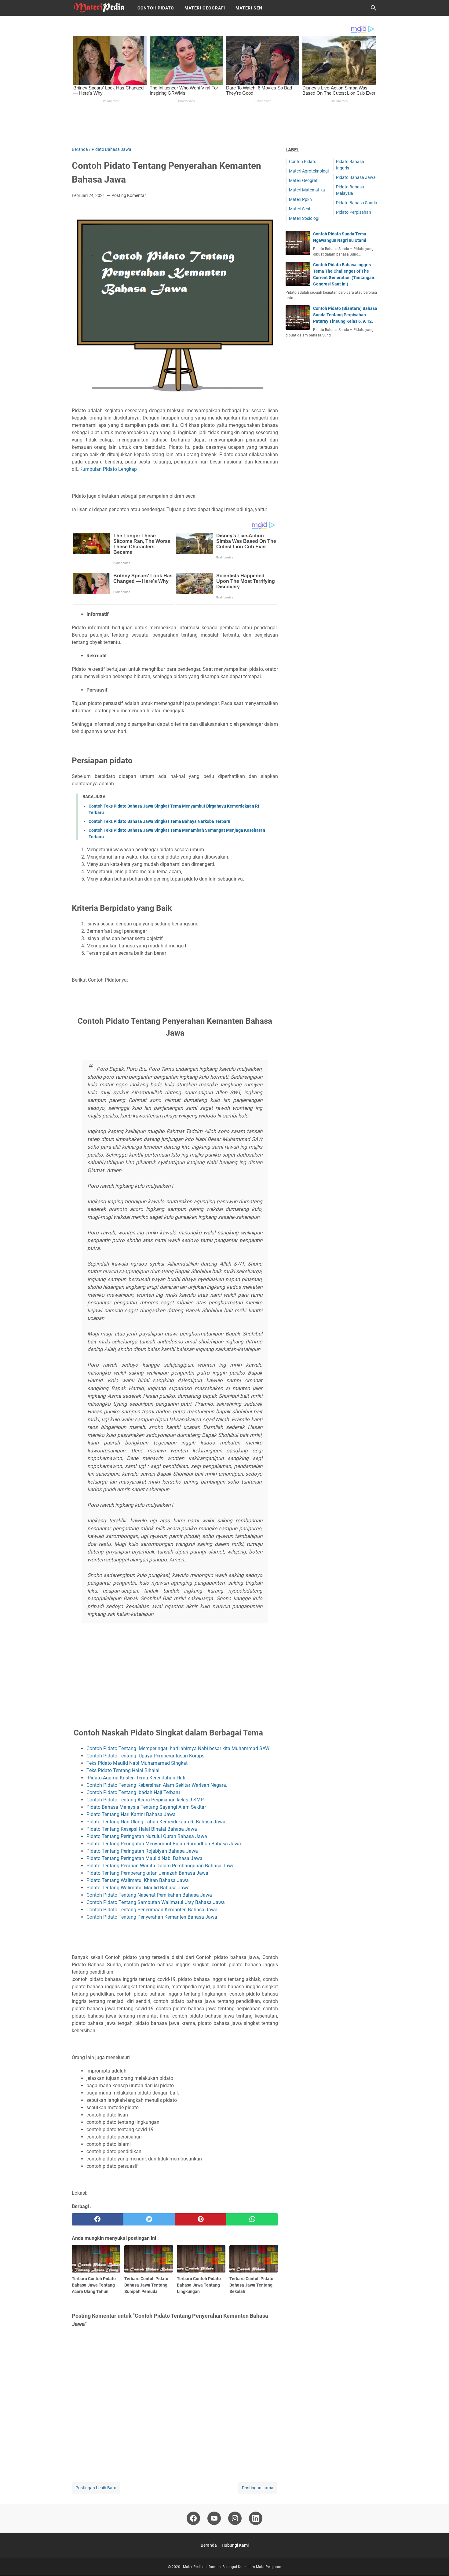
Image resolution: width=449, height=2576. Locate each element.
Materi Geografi (205, 8)
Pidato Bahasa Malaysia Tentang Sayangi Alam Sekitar (146, 1807)
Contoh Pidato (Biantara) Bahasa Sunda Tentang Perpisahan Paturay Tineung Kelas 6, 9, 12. (345, 315)
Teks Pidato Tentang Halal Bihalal (124, 1770)
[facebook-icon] (193, 2518)
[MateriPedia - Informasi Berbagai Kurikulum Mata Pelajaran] (99, 8)
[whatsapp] (252, 2219)
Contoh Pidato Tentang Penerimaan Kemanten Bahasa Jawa (152, 1910)
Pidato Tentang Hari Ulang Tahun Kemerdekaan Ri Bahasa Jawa (156, 1822)
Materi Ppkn (300, 199)
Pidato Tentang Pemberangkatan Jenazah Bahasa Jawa (147, 1873)
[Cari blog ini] (374, 8)
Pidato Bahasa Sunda (357, 203)
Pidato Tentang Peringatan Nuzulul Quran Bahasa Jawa (147, 1836)
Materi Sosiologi (304, 218)
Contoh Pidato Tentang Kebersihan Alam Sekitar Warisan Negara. (157, 1785)
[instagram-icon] (235, 2518)
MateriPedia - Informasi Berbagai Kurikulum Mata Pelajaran (232, 2567)
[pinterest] (201, 2219)
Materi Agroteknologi (309, 171)
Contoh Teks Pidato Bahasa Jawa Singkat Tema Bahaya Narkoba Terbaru (159, 821)
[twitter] (149, 2219)
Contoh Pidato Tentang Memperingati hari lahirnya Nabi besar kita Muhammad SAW (178, 1748)
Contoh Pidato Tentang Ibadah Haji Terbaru (133, 1792)
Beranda (209, 2545)
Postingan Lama (258, 2488)
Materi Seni (250, 8)
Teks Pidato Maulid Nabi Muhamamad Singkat (138, 1763)
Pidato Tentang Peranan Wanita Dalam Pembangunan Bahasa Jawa (161, 1866)
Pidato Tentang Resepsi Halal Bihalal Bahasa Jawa (142, 1829)
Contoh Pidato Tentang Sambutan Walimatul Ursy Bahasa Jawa (156, 1902)
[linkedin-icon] (256, 2518)
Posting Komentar (129, 195)
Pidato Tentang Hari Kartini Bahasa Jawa (131, 1814)
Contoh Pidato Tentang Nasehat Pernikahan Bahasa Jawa (149, 1895)
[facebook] (98, 2219)
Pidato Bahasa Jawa (356, 177)
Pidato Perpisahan (354, 212)
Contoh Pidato (156, 8)
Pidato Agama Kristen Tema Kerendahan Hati (136, 1778)
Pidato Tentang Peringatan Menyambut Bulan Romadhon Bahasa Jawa (164, 1844)
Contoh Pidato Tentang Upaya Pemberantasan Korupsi (146, 1756)
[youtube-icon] (214, 2518)
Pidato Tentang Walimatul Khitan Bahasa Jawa (138, 1880)
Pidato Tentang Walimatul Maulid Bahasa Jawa (139, 1888)
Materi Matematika (307, 190)
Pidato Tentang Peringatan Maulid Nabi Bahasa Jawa (144, 1858)
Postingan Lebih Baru (96, 2488)
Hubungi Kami (235, 2545)
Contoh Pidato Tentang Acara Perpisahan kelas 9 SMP (145, 1800)
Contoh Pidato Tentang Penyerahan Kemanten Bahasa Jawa (152, 1917)
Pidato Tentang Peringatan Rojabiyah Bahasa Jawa (143, 1851)
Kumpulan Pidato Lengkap (108, 469)
